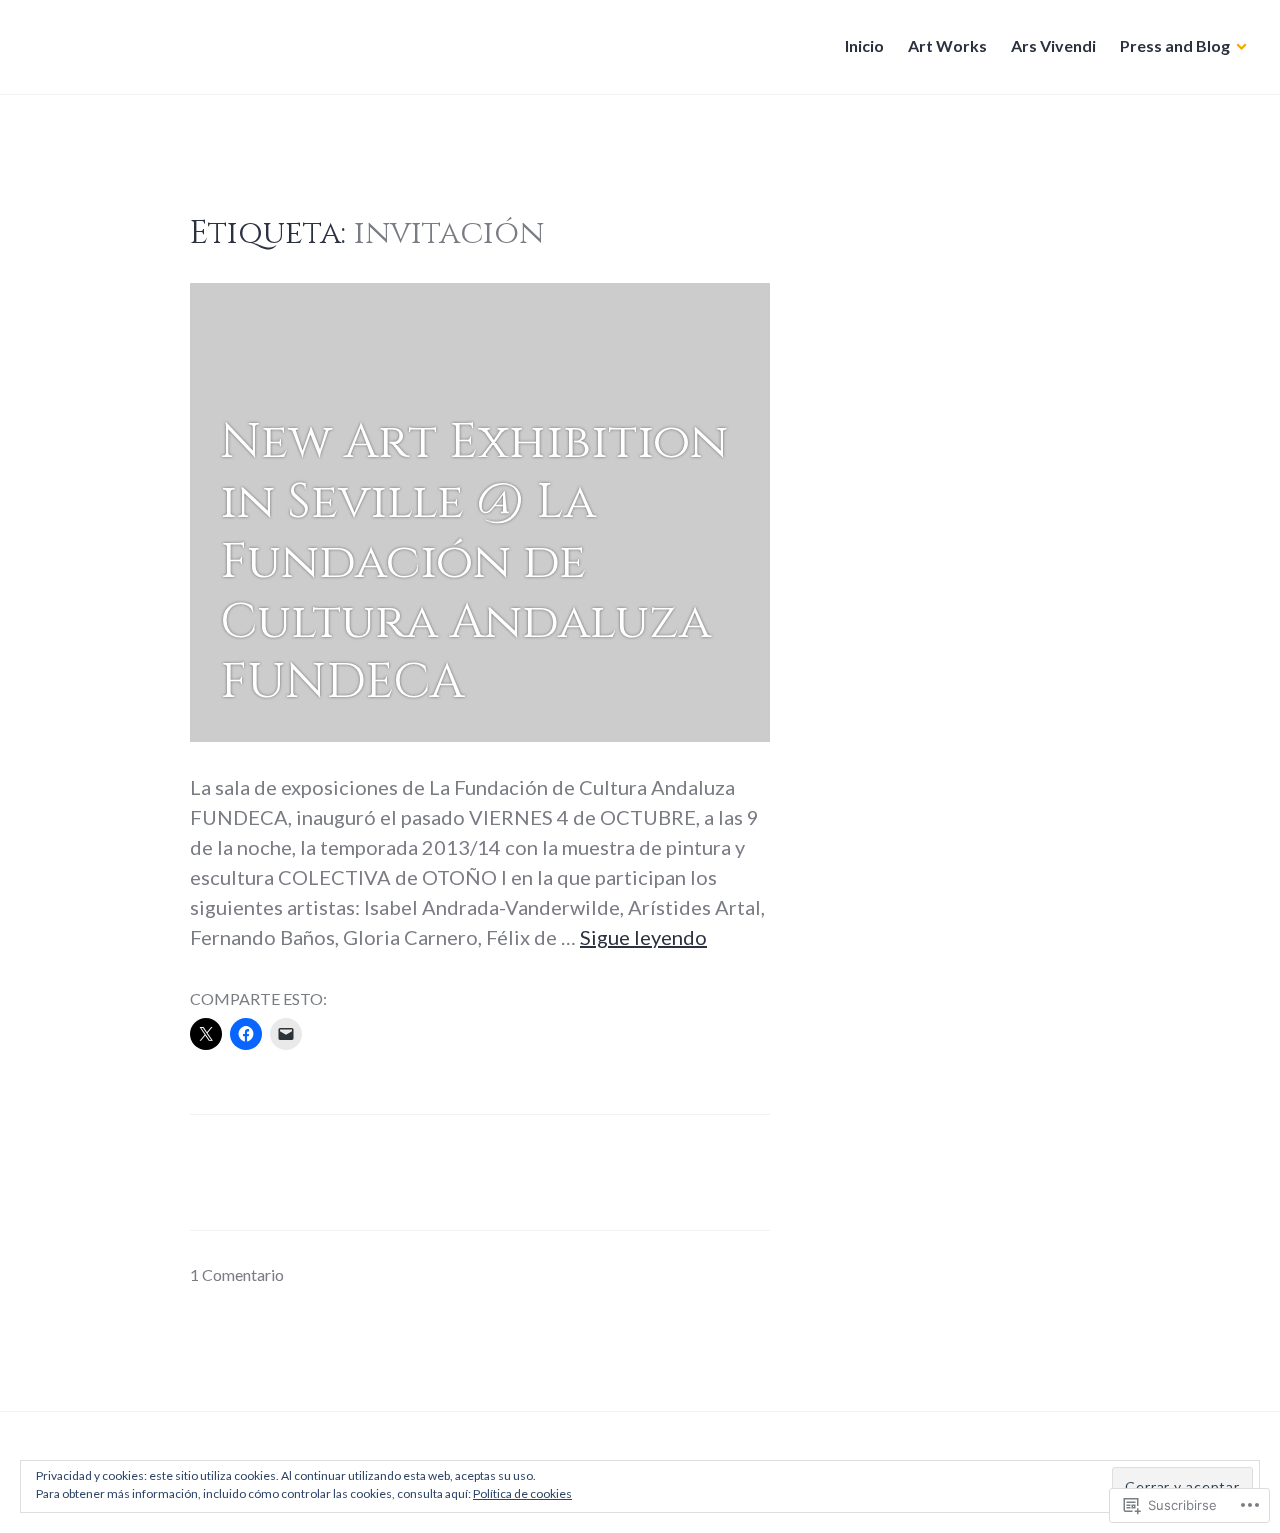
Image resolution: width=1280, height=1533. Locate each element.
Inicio (864, 45)
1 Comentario (237, 1274)
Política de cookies (522, 1493)
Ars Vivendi (1053, 45)
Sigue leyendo (643, 937)
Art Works (947, 45)
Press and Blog (1175, 45)
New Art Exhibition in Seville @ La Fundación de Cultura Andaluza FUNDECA (474, 562)
